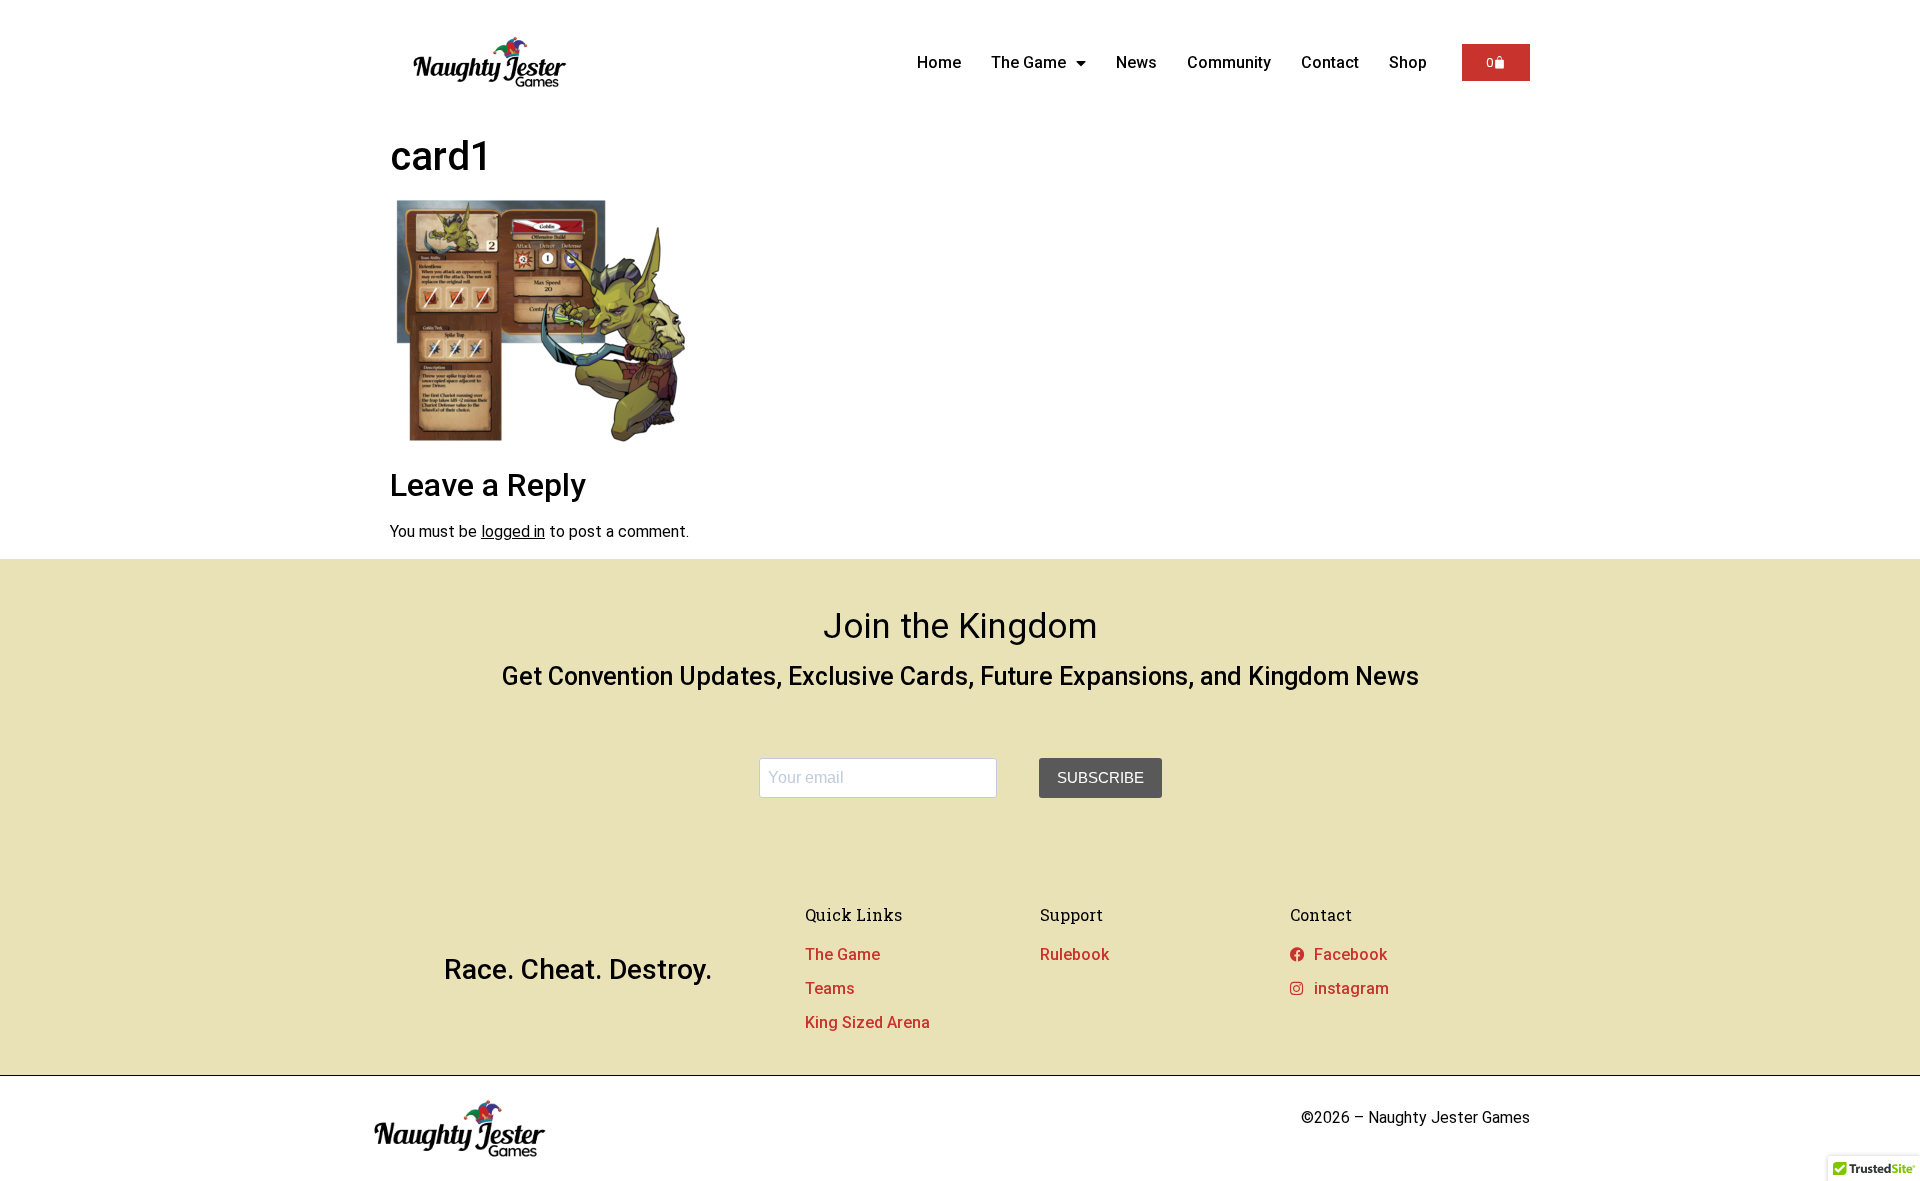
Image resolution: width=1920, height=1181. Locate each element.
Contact (1330, 62)
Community (1229, 62)
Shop (1408, 62)
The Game (1028, 62)
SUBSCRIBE (1100, 777)
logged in (513, 531)
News (1136, 62)
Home (939, 62)
